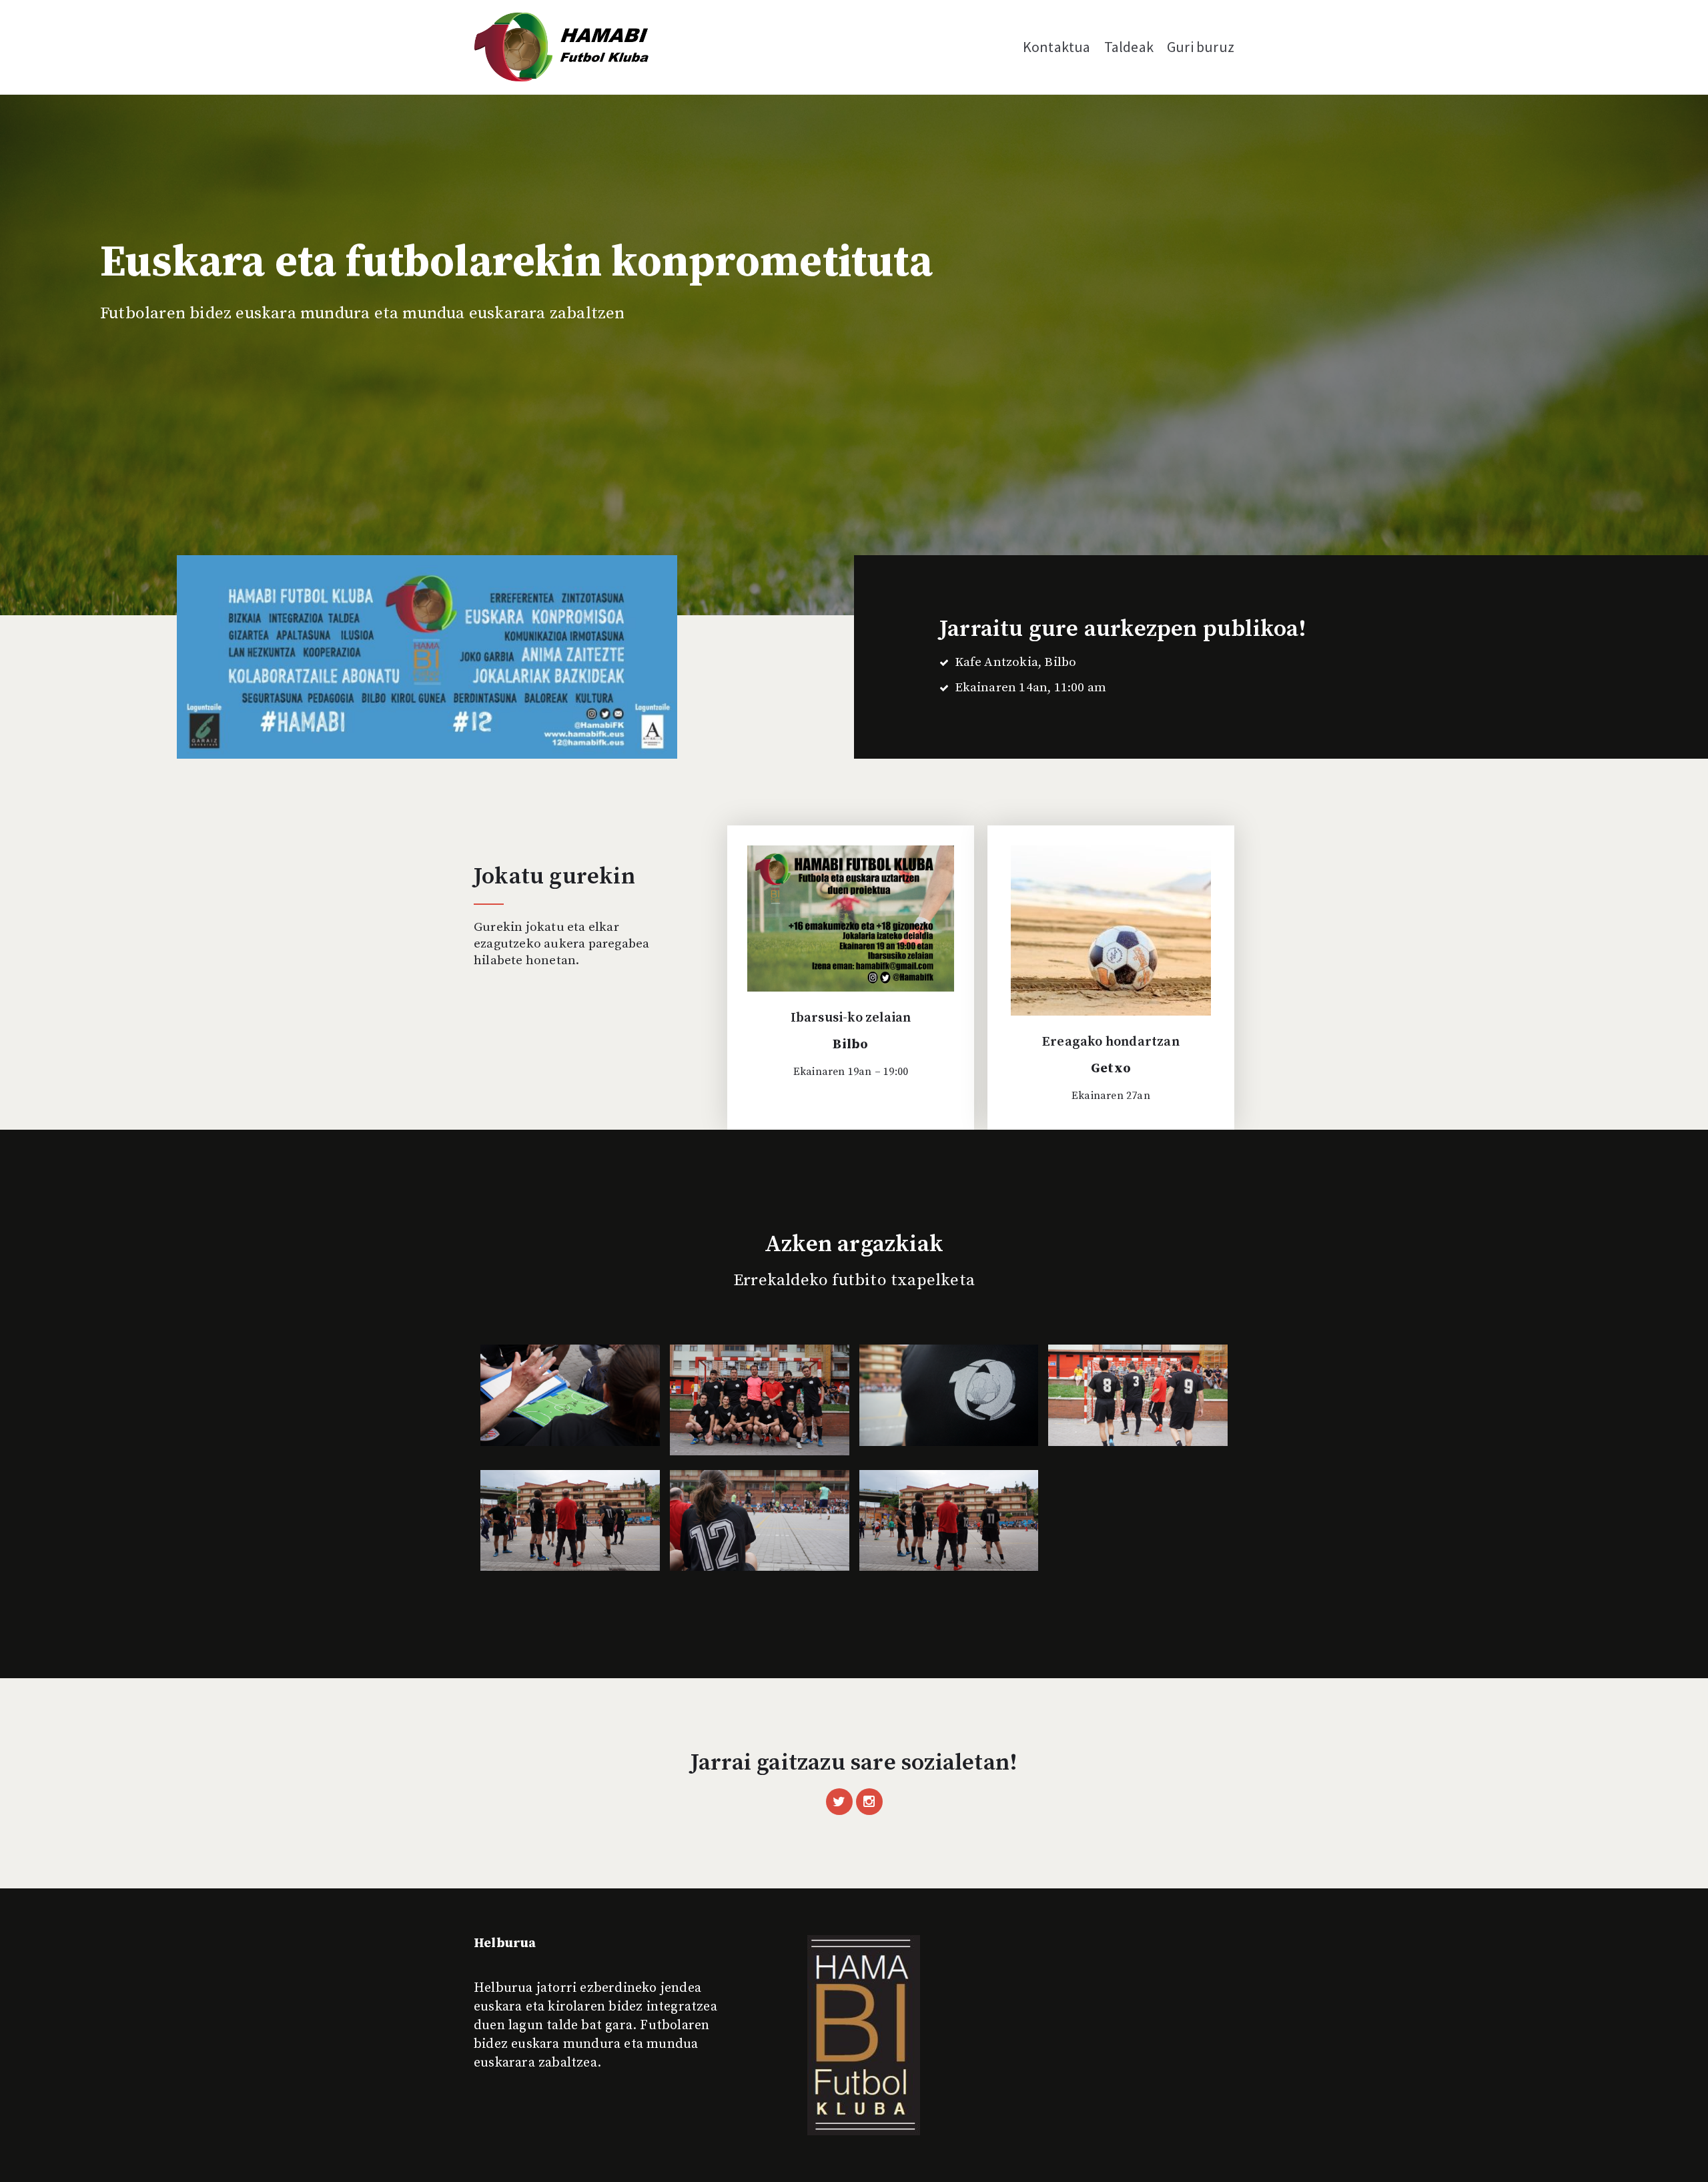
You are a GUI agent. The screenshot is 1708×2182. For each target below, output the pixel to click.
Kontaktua (1057, 47)
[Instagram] (869, 1802)
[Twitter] (839, 1802)
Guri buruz (1201, 47)
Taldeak (1129, 47)
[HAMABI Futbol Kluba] (562, 47)
